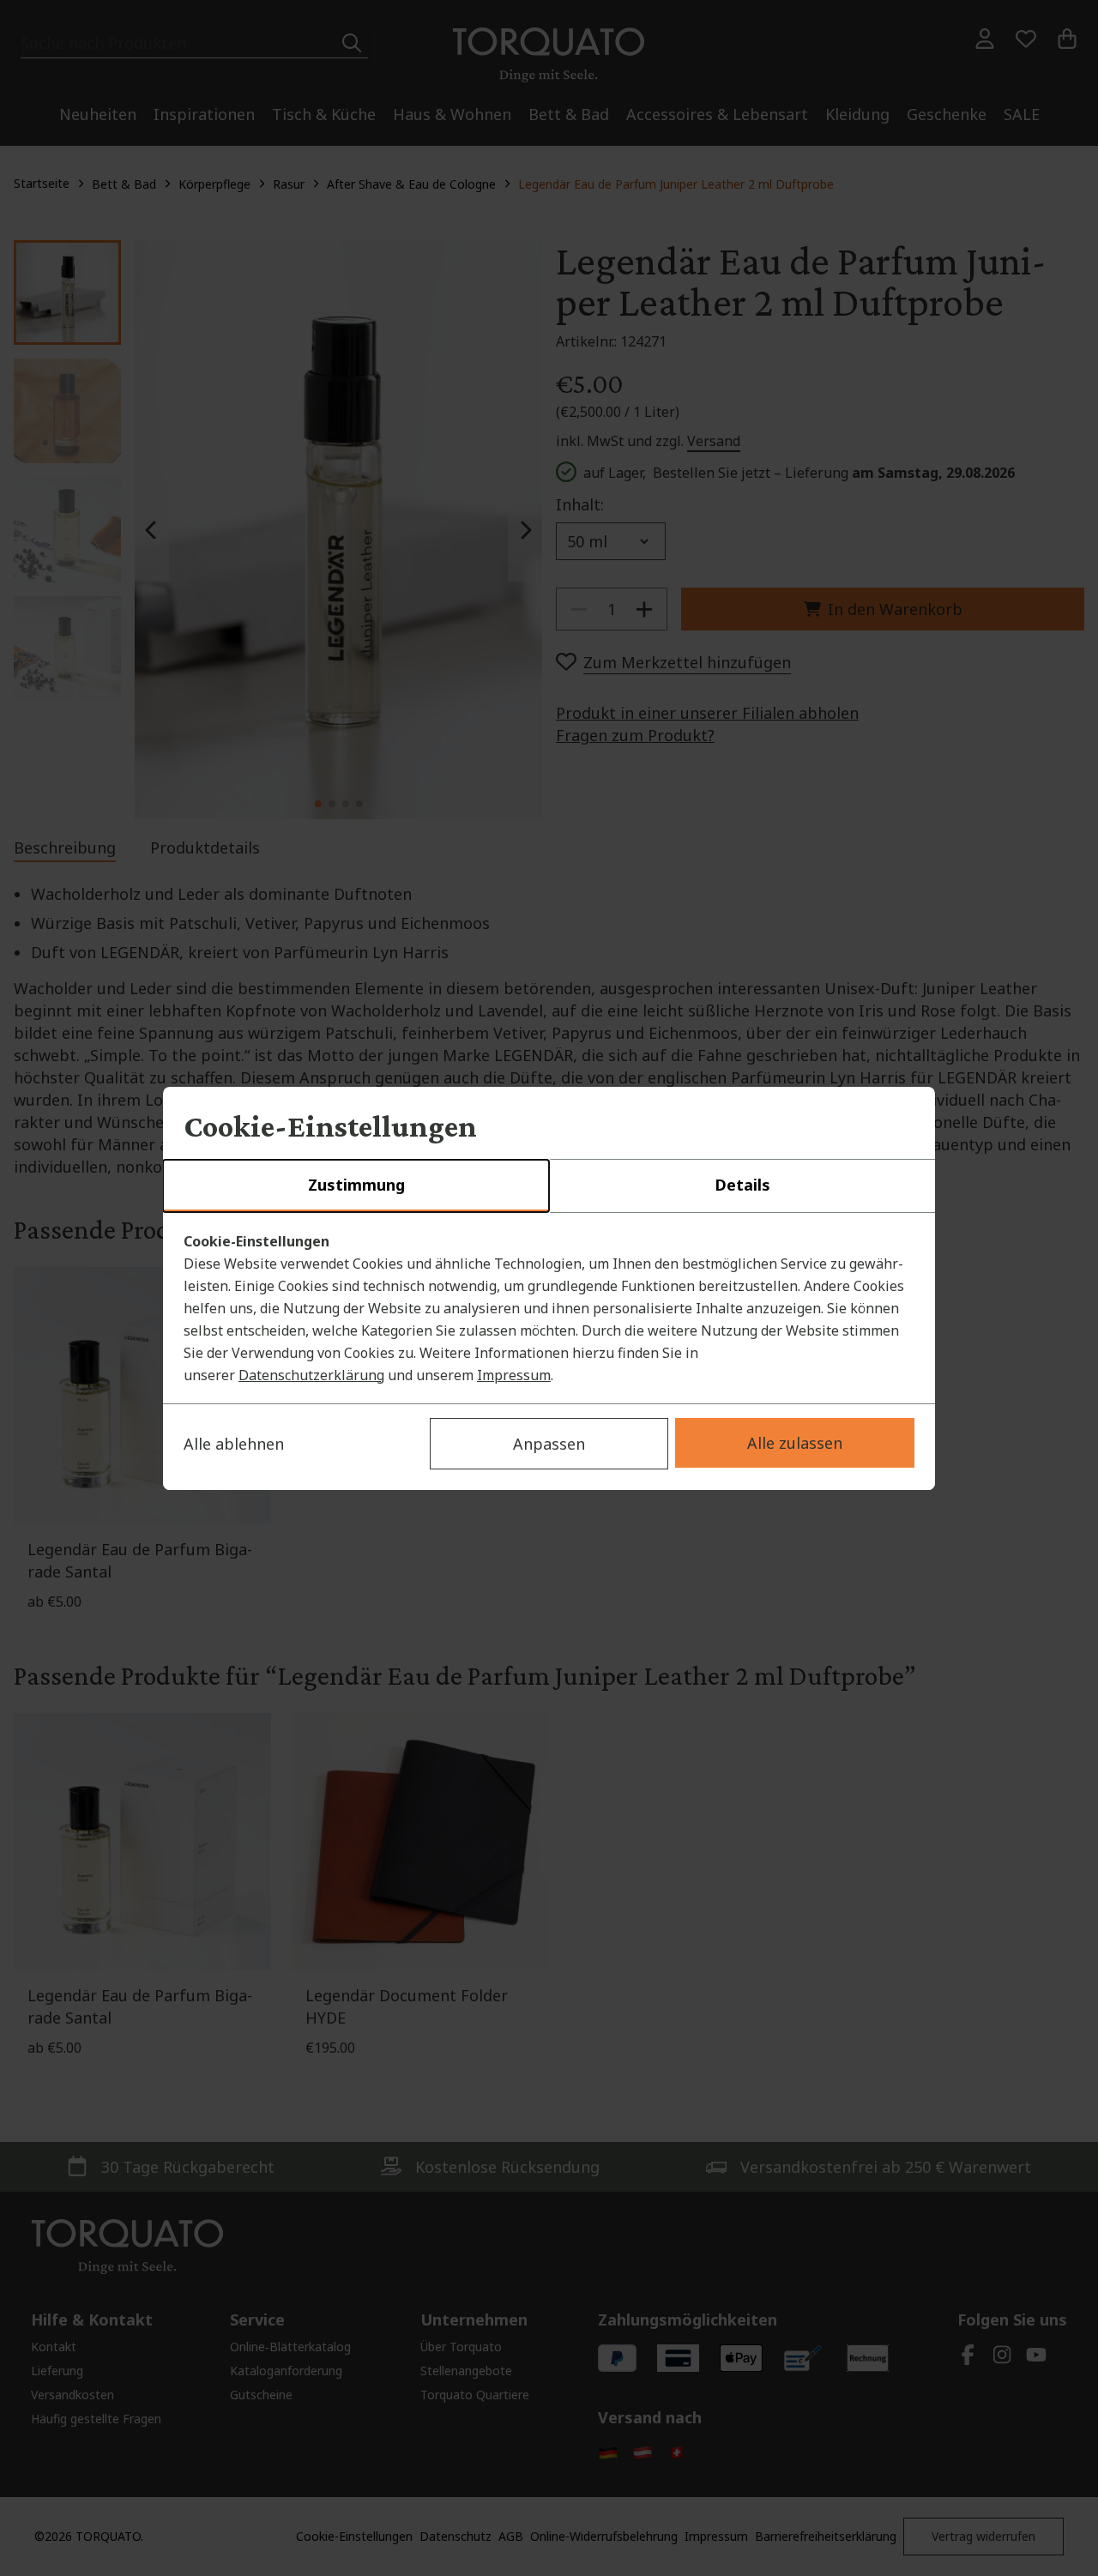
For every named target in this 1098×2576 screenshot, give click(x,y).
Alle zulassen (795, 1443)
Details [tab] (742, 1185)
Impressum (514, 1375)
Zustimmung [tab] (356, 1185)
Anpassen (549, 1444)
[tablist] (549, 1186)
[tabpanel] (549, 1308)
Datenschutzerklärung (311, 1375)
